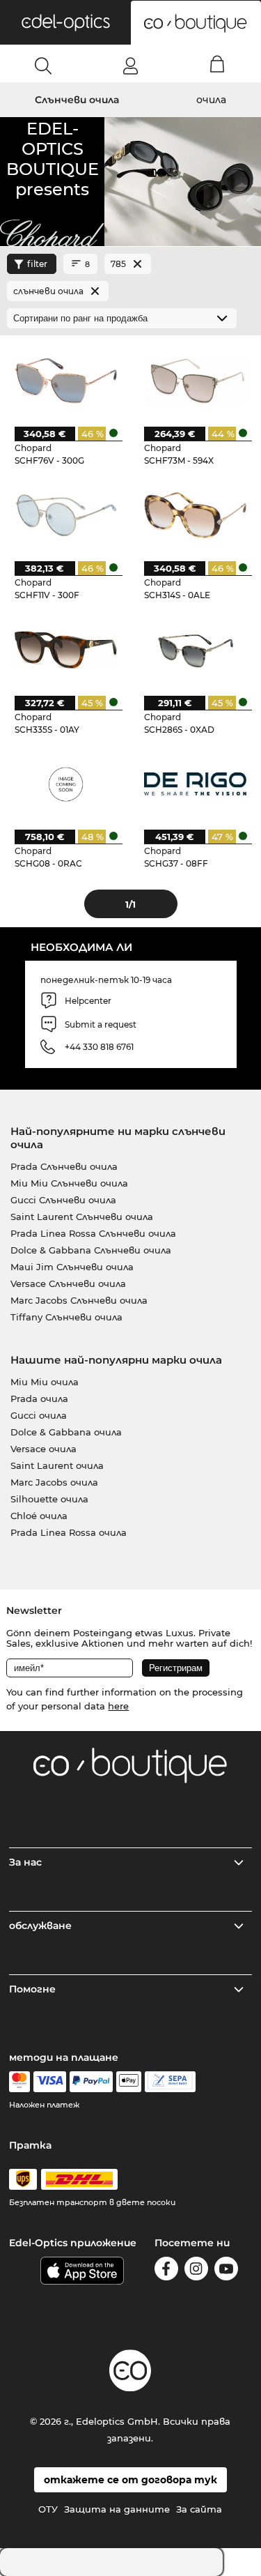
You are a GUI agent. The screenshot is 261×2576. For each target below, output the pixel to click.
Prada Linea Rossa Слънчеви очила (93, 1233)
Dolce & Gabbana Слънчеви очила (91, 1250)
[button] (65, 22)
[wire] (170, 2082)
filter (37, 264)
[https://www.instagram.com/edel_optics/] (196, 2271)
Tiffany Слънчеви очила (66, 1317)
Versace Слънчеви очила (68, 1283)
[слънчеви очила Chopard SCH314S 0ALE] (195, 515)
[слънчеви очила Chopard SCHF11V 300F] (66, 515)
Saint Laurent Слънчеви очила (82, 1217)
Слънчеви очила (77, 100)
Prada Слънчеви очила (64, 1166)
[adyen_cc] (19, 2082)
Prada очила (39, 1398)
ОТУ (48, 2509)
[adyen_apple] (129, 2082)
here (118, 1706)
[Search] (43, 66)
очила (211, 100)
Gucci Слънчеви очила (63, 1200)
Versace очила (43, 1449)
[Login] (130, 66)
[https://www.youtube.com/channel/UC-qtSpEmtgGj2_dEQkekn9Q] (226, 2271)
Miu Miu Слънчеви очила (69, 1183)
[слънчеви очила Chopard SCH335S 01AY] (66, 649)
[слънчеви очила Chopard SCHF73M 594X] (195, 380)
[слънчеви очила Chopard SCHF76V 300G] (66, 380)
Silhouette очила (49, 1499)
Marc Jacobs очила (54, 1482)
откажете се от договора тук (130, 2480)
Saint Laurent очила (57, 1465)
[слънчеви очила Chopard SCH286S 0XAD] (195, 649)
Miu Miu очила (45, 1382)
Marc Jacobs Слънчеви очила (79, 1300)
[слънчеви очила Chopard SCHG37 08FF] (195, 784)
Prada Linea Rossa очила (69, 1532)
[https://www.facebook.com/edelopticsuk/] (166, 2271)
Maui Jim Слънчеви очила (72, 1267)
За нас (25, 1862)
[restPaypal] (92, 2082)
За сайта (199, 2509)
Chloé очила (39, 1516)
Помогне (32, 1989)
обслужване (40, 1926)
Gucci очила (39, 1415)
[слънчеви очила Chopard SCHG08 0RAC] (66, 784)
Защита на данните (117, 2509)
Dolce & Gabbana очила (66, 1432)
